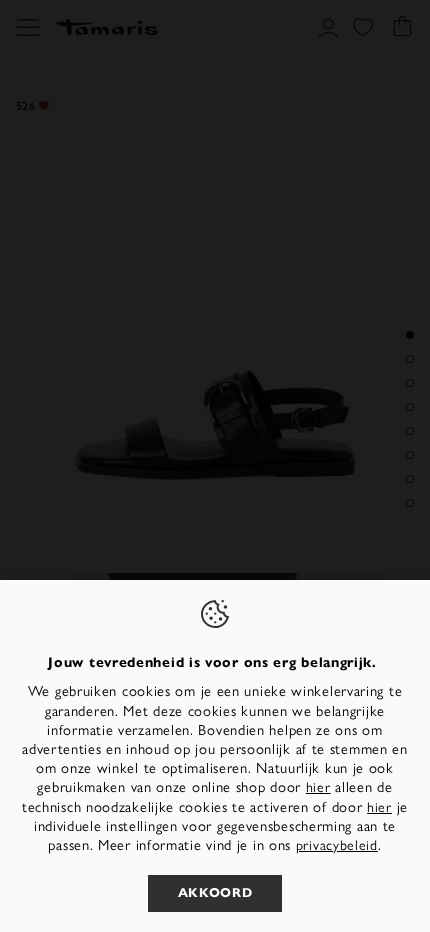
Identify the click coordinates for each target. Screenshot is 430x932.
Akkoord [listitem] (215, 893)
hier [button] (379, 807)
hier (318, 787)
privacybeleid (337, 845)
